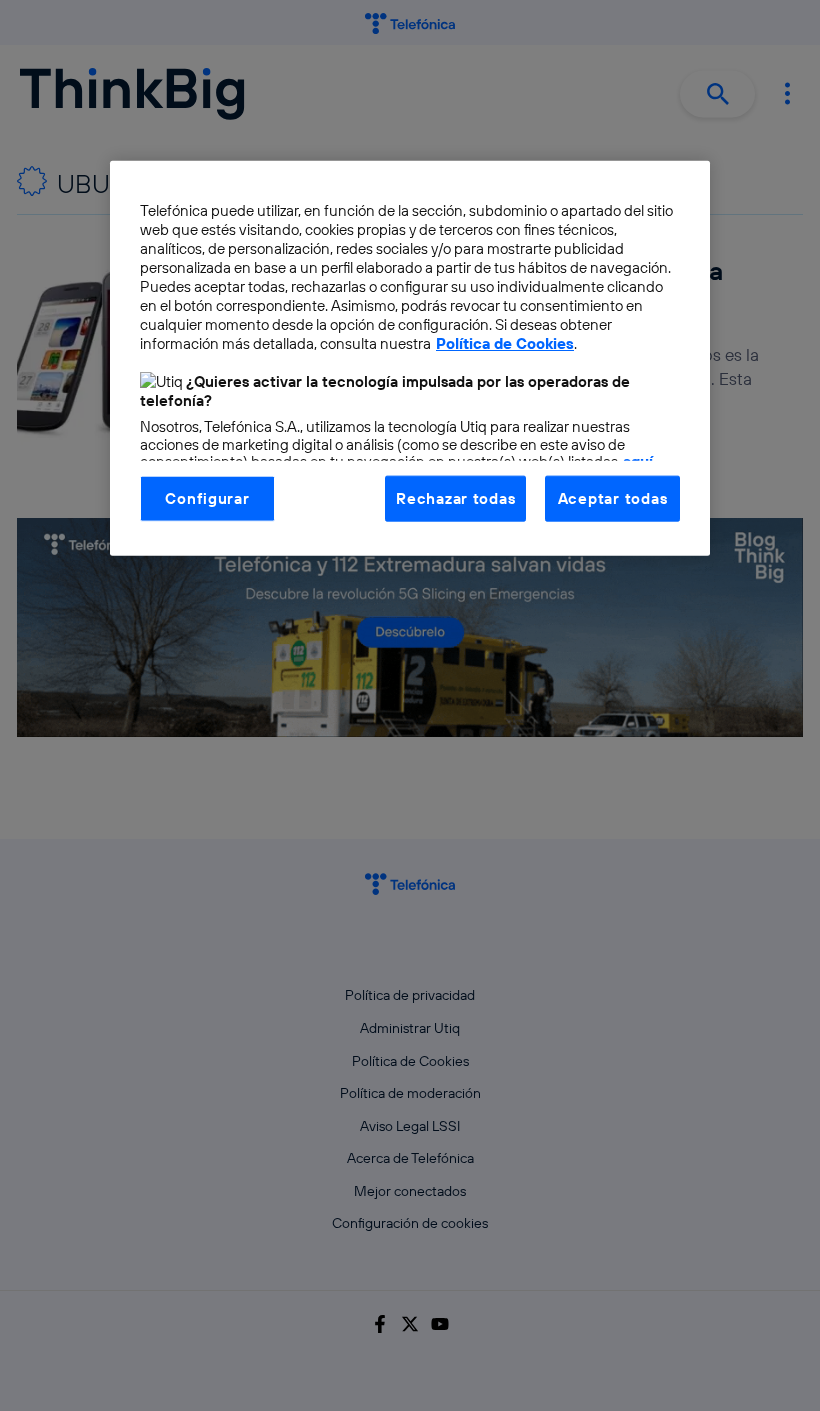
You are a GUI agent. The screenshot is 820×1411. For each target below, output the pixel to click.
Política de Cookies (505, 342)
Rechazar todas (455, 497)
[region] (410, 357)
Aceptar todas (613, 497)
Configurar (207, 497)
